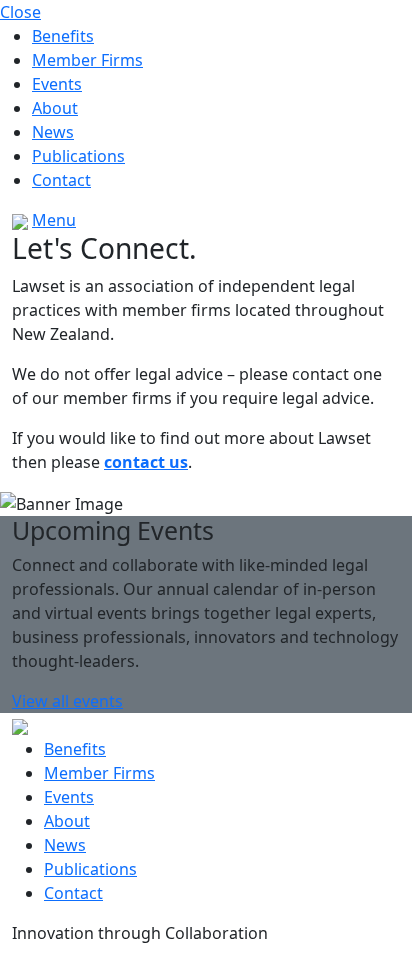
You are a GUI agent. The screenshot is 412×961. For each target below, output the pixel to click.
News (53, 132)
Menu (54, 220)
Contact (61, 180)
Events (57, 84)
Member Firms (87, 60)
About (55, 108)
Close (20, 12)
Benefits (63, 36)
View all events (67, 701)
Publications (78, 156)
